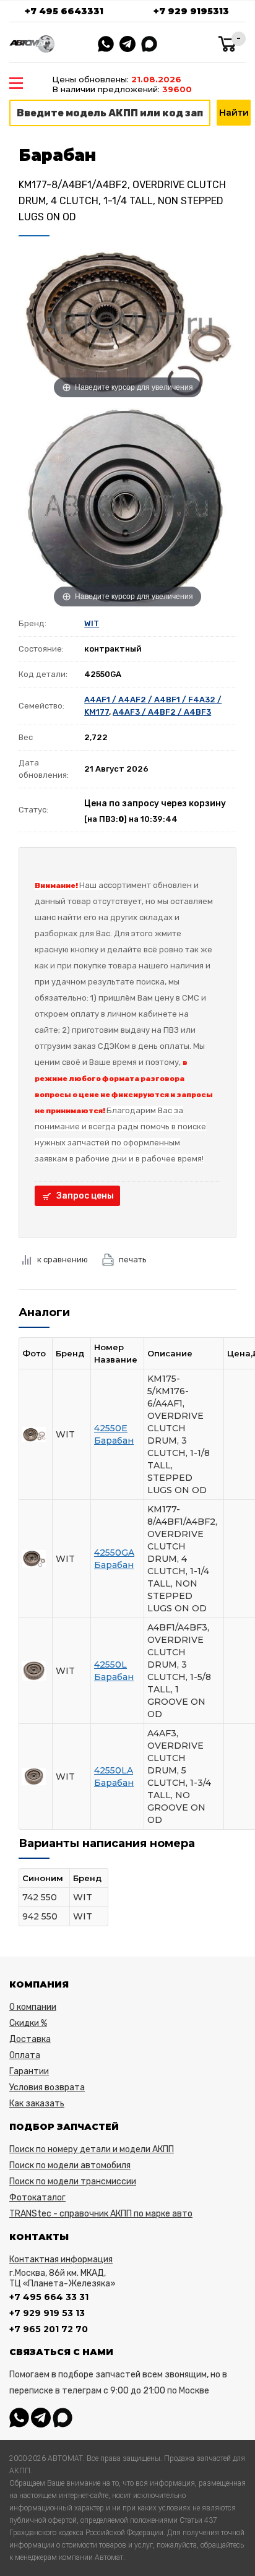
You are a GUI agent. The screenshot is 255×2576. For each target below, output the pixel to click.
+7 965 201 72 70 (49, 2329)
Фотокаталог (37, 2198)
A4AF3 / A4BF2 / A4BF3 (162, 712)
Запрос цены (85, 1196)
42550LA (114, 1770)
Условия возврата (47, 2087)
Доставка (30, 2039)
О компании (33, 2007)
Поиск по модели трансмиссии (73, 2182)
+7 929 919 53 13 (47, 2313)
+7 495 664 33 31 (49, 2297)
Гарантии (29, 2071)
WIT (92, 623)
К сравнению (63, 1260)
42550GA (114, 1553)
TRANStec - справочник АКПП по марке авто (101, 2214)
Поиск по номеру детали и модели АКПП (92, 2149)
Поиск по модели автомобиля (70, 2165)
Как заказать (37, 2104)
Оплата (25, 2055)
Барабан (114, 1441)
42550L (110, 1665)
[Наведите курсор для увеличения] (127, 323)
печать (133, 1260)
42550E (111, 1428)
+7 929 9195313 (191, 11)
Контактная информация (61, 2259)
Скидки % (28, 2023)
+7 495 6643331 (64, 11)
